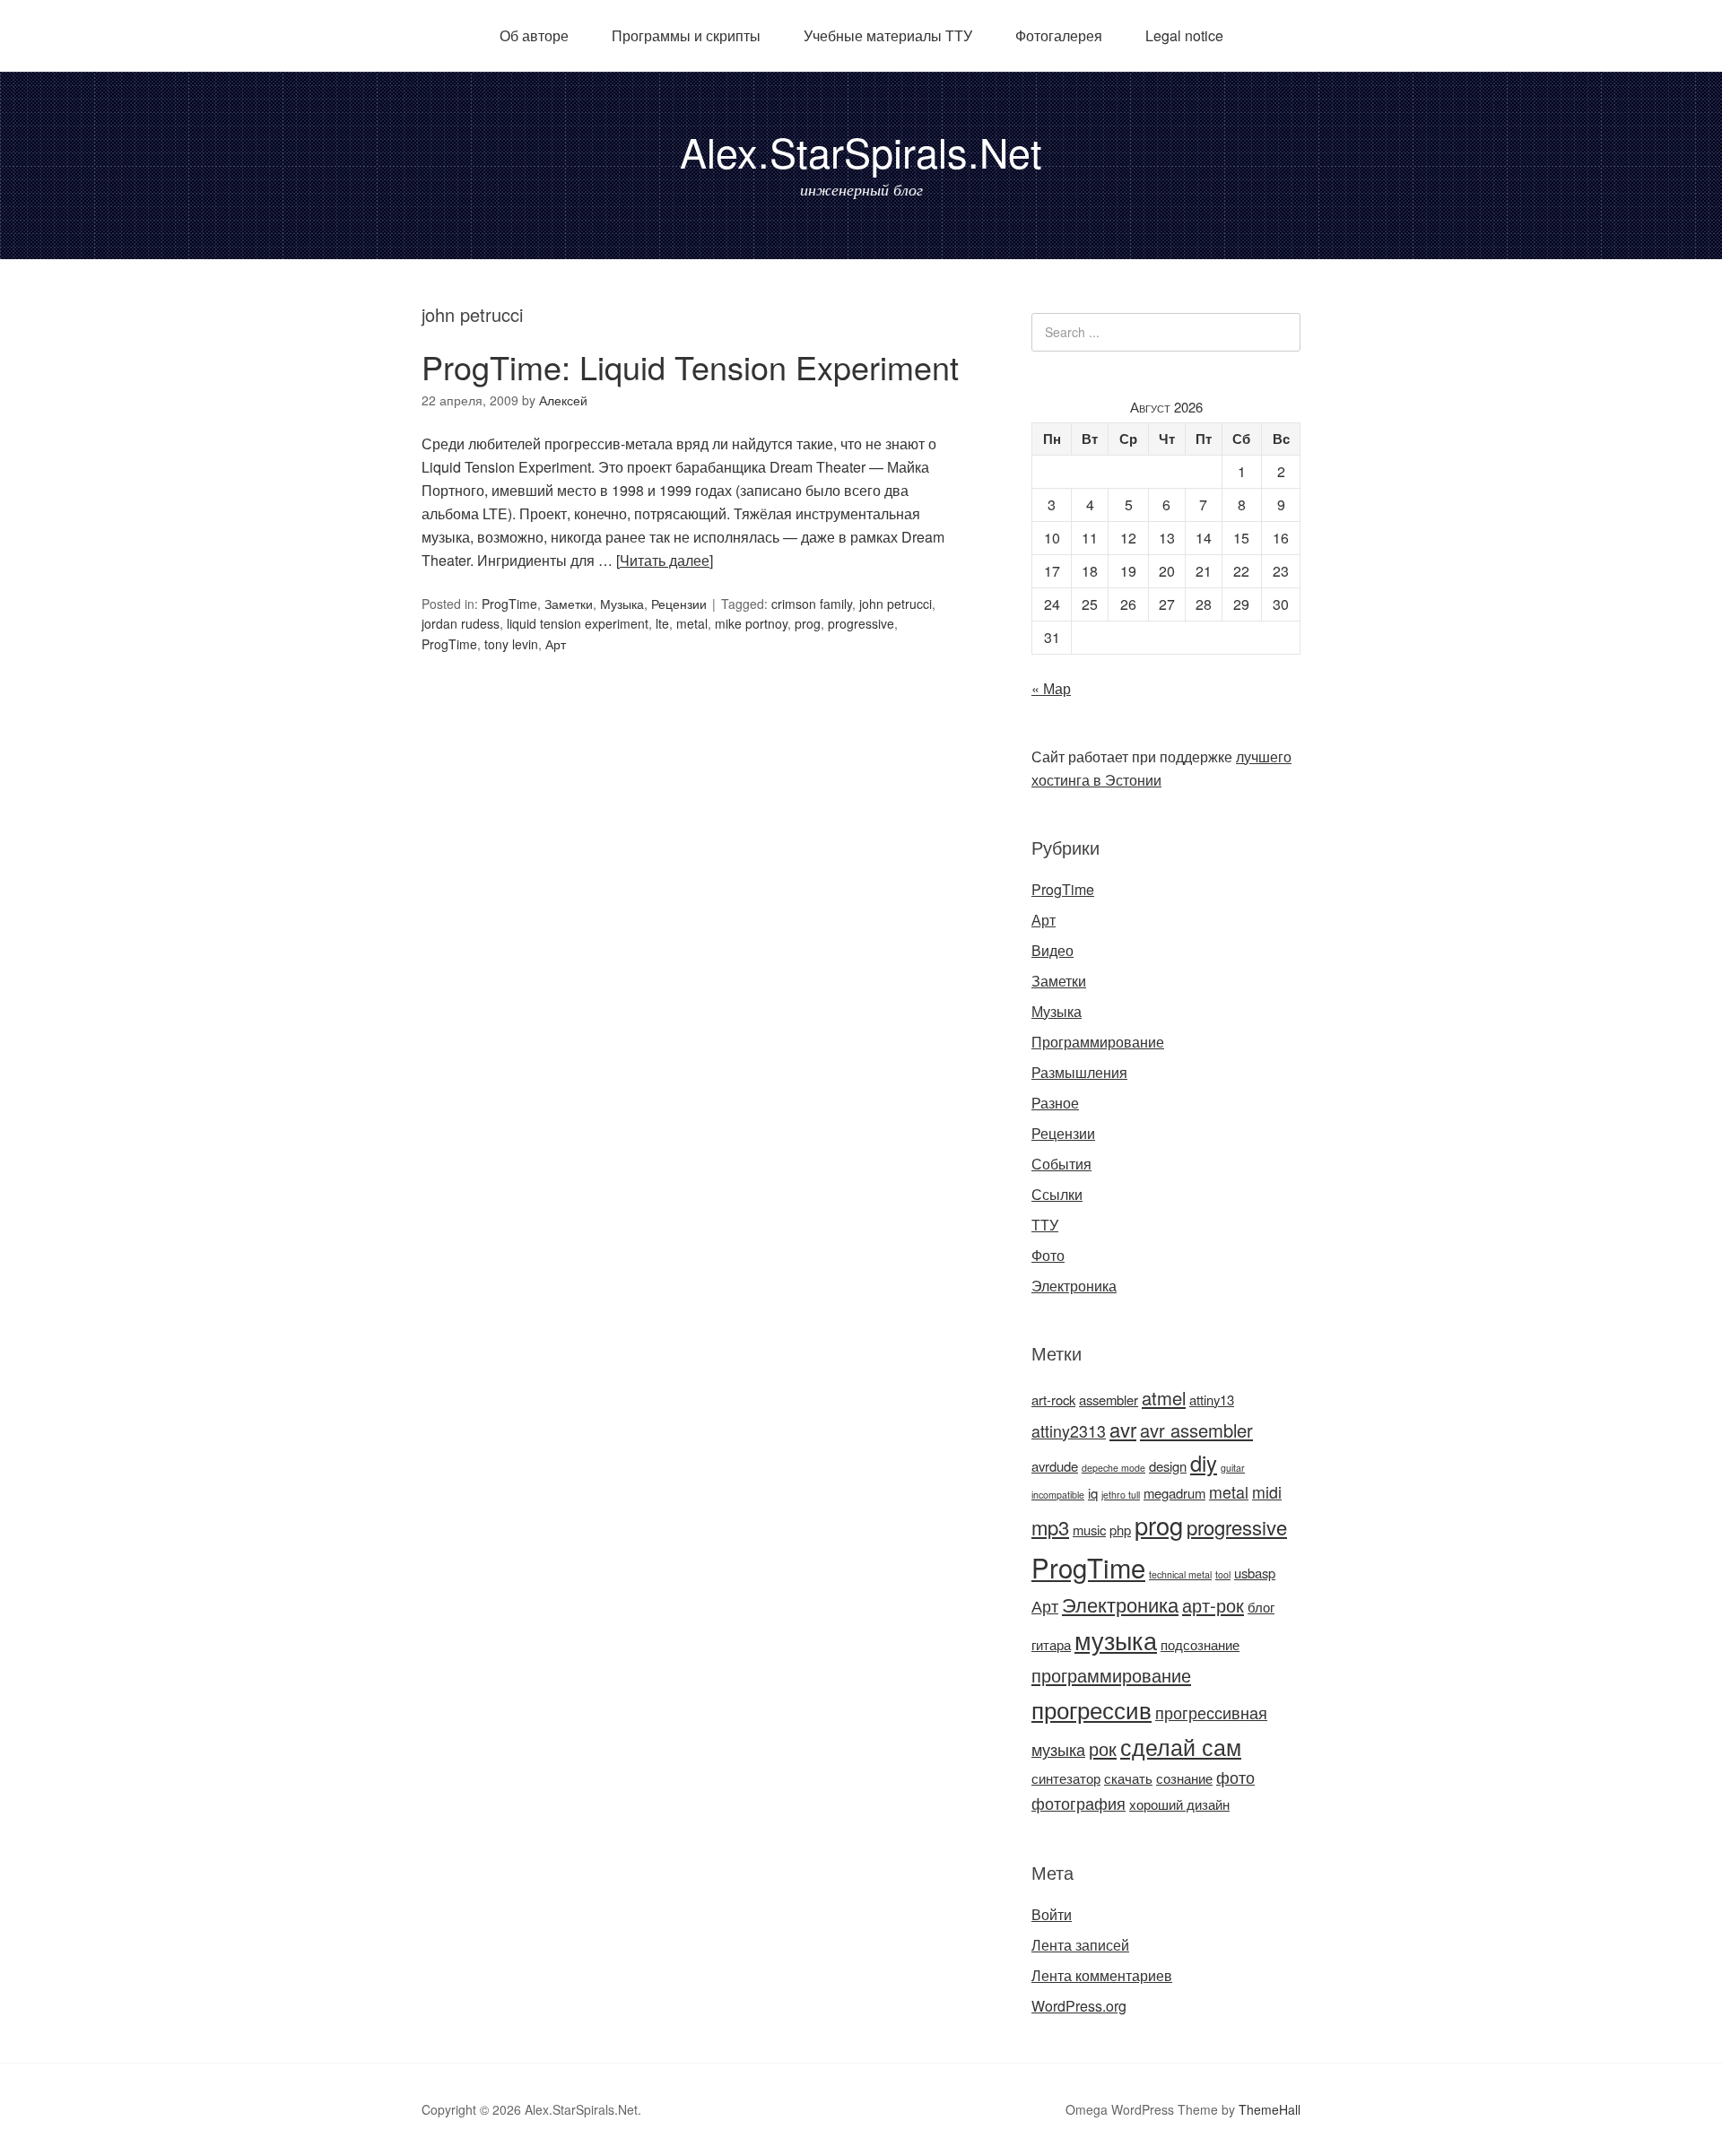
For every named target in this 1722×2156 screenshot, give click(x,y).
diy (1204, 1463)
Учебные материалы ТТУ (888, 35)
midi (1267, 1492)
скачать (1128, 1778)
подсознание (1200, 1644)
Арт (556, 644)
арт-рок (1213, 1605)
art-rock (1053, 1400)
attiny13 (1212, 1400)
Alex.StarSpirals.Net (861, 151)
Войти (1052, 1914)
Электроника (1074, 1286)
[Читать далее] (665, 560)
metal (692, 623)
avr (1123, 1429)
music (1089, 1530)
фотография (1078, 1803)
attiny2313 (1069, 1431)
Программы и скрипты (686, 35)
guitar (1233, 1468)
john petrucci (896, 604)
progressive (861, 623)
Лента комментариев (1102, 1975)
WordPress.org (1079, 2006)
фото (1235, 1777)
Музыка (622, 604)
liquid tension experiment (578, 623)
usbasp (1255, 1573)
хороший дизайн (1179, 1804)
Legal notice (1184, 35)
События (1061, 1164)
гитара (1051, 1644)
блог (1261, 1607)
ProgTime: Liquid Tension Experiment (690, 366)
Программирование (1098, 1042)
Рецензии (679, 604)
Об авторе (534, 35)
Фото (1048, 1255)
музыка (1116, 1640)
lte (662, 623)
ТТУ (1045, 1225)
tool (1223, 1574)
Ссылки (1057, 1194)
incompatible (1058, 1495)
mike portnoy (751, 623)
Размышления (1079, 1072)
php (1120, 1530)
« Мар (1051, 688)
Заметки (569, 604)
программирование (1111, 1675)
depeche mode (1113, 1468)
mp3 (1050, 1527)
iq (1093, 1493)
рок (1103, 1748)
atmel (1164, 1398)
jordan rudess (461, 623)
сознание (1184, 1778)
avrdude (1055, 1466)
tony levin (511, 644)
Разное (1055, 1103)
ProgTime (509, 604)
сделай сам (1181, 1746)
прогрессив (1091, 1709)
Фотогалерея (1059, 35)
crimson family (812, 604)
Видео (1052, 950)
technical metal (1180, 1574)
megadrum (1174, 1493)
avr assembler (1196, 1430)
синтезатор (1066, 1778)
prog (808, 623)
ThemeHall (1270, 2109)
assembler (1109, 1400)
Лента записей (1080, 1945)
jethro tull (1121, 1495)
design (1168, 1466)
